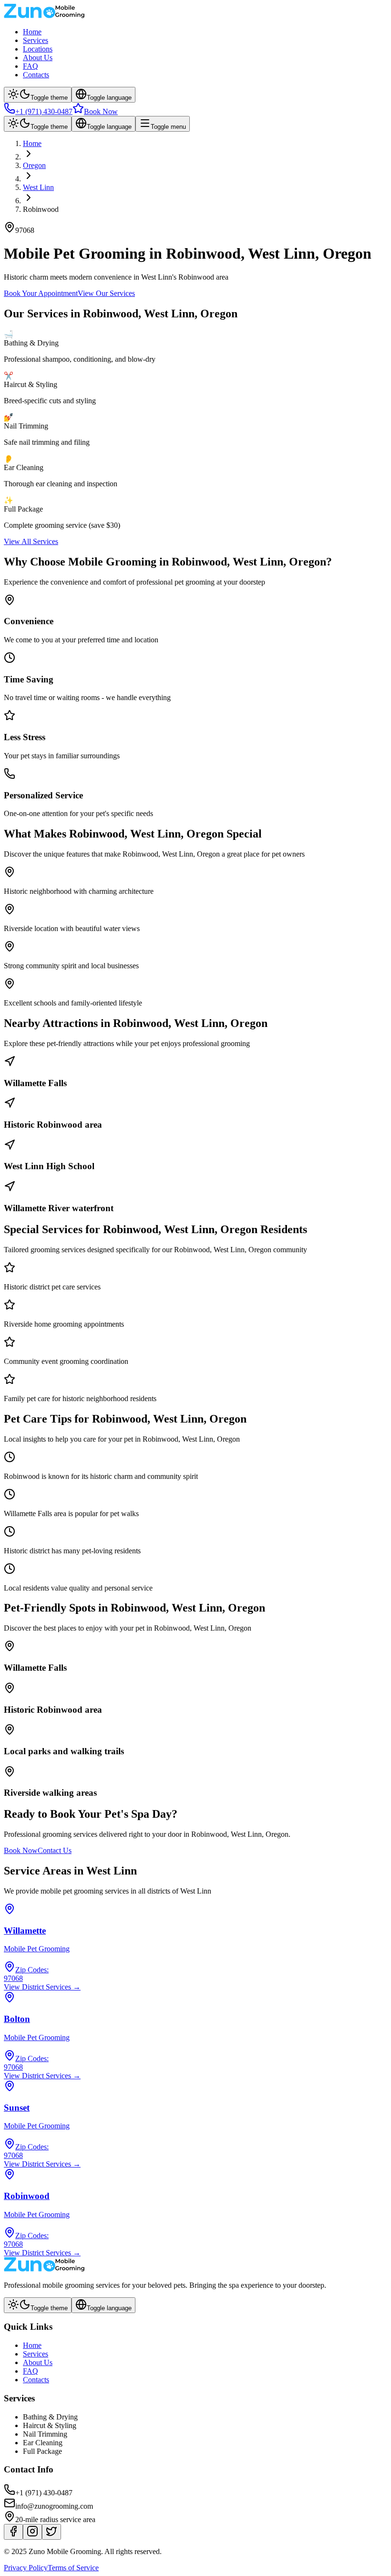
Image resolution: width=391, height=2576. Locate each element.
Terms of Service (73, 2568)
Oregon (34, 165)
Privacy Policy (26, 2568)
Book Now (101, 111)
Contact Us (55, 1850)
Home (32, 32)
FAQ (31, 66)
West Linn (38, 187)
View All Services (31, 541)
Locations (38, 49)
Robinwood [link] (41, 209)
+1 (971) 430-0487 (44, 111)
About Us (38, 58)
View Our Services (106, 293)
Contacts (36, 75)
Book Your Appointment (41, 293)
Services (36, 40)
